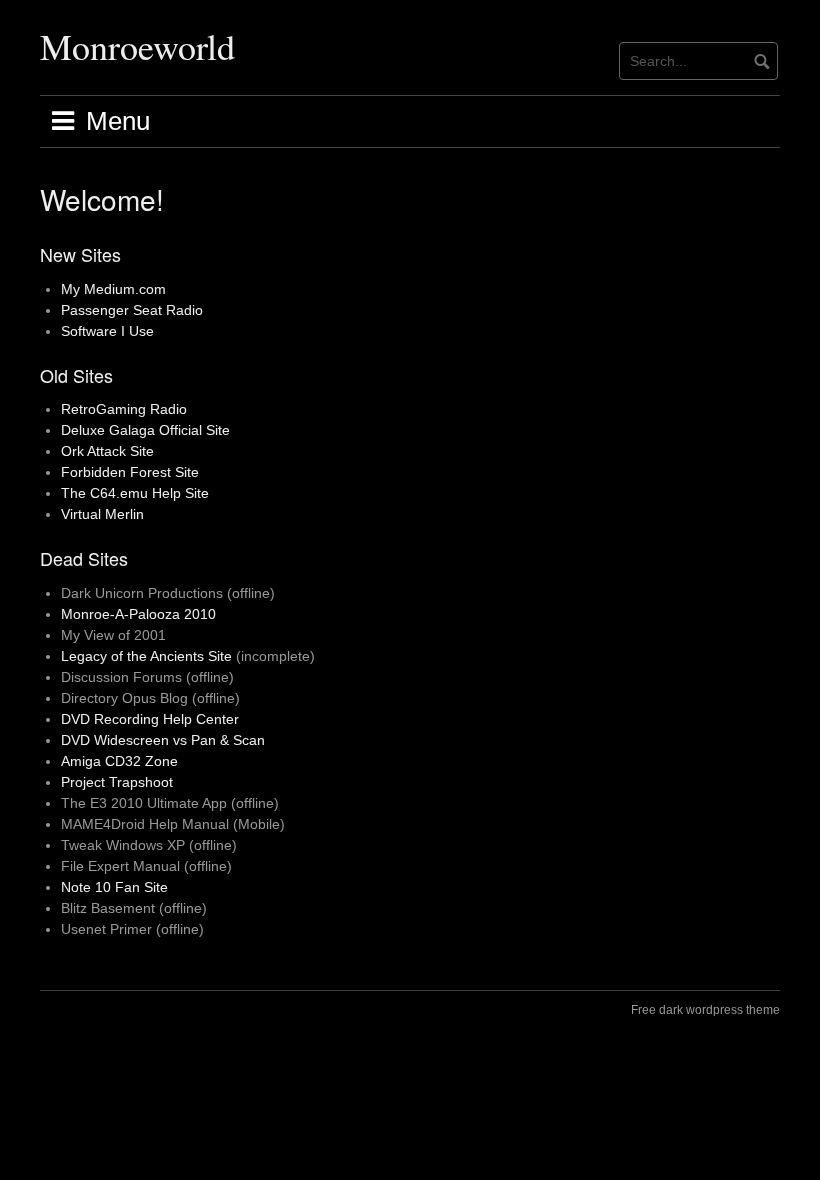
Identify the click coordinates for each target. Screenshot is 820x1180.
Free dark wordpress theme (705, 1010)
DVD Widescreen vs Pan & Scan (163, 740)
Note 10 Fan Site (114, 887)
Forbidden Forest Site (130, 472)
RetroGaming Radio (124, 409)
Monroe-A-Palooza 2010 (138, 614)
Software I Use (107, 331)
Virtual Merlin (102, 514)
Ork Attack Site (107, 451)
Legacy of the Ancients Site (146, 656)
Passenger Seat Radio (132, 310)
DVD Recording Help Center (150, 719)
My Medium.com (113, 289)
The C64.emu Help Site (135, 493)
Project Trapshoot (117, 782)
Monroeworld (137, 46)
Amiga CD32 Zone (119, 761)
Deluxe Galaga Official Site (145, 430)
